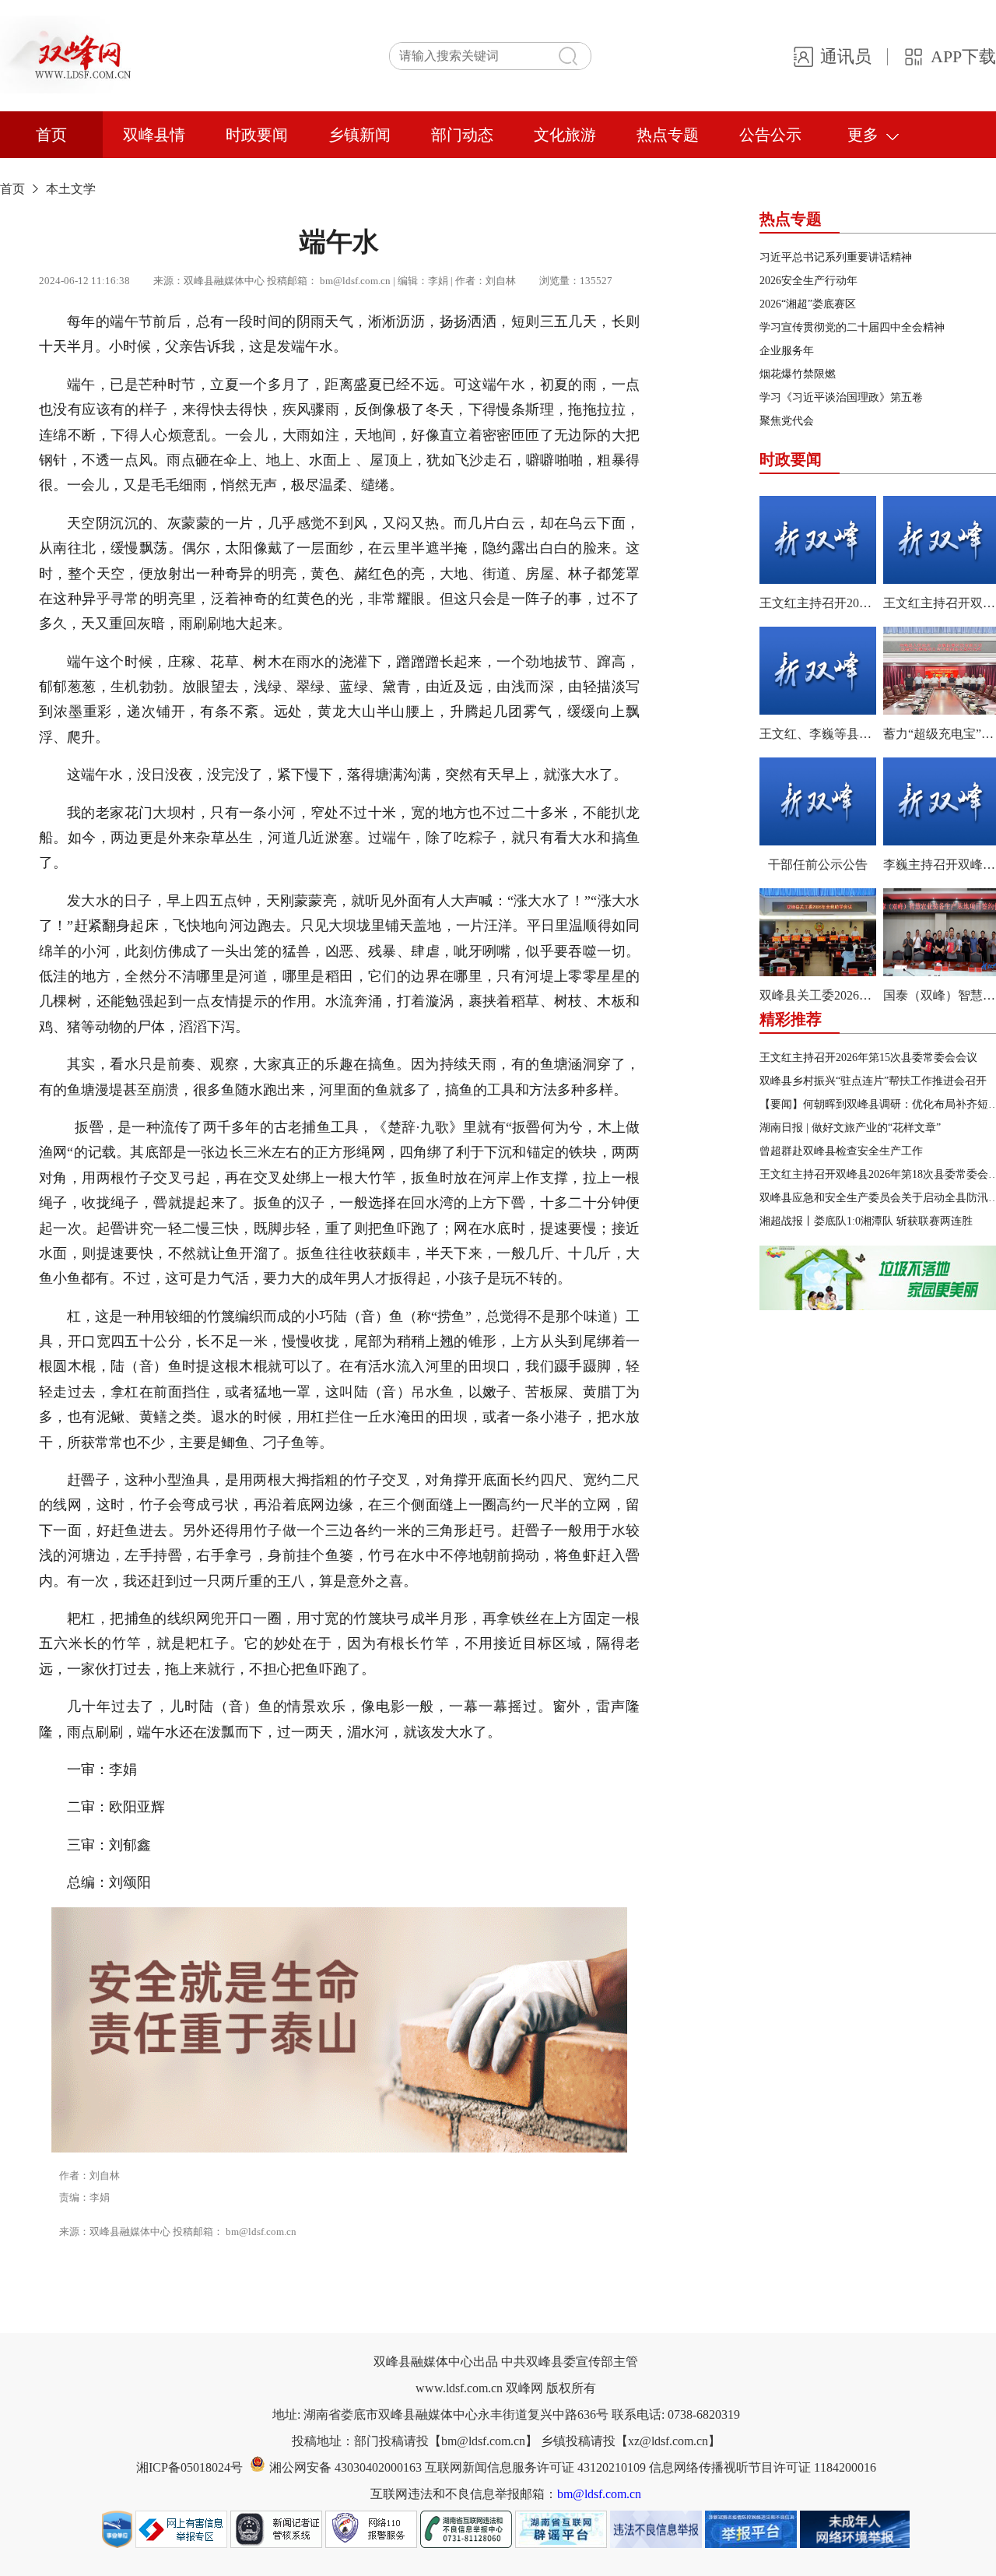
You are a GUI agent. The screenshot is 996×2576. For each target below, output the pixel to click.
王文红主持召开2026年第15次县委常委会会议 (868, 1058)
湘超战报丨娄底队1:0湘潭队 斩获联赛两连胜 (866, 1221)
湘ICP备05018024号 (189, 2467)
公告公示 (770, 135)
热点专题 (668, 135)
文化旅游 (565, 135)
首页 (51, 135)
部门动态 (462, 135)
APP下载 (963, 56)
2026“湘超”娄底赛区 (808, 304)
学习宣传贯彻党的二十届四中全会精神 (852, 327)
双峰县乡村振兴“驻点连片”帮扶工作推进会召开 (873, 1081)
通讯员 (846, 56)
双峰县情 (154, 135)
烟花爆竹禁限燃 (798, 374)
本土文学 (71, 189)
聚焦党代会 (787, 421)
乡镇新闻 (359, 135)
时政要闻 (257, 135)
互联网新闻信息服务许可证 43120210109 (537, 2467)
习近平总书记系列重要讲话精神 (836, 257)
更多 (863, 135)
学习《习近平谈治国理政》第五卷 (841, 397)
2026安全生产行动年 (808, 281)
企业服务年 (787, 351)
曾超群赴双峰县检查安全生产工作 (841, 1151)
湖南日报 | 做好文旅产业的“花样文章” (850, 1128)
